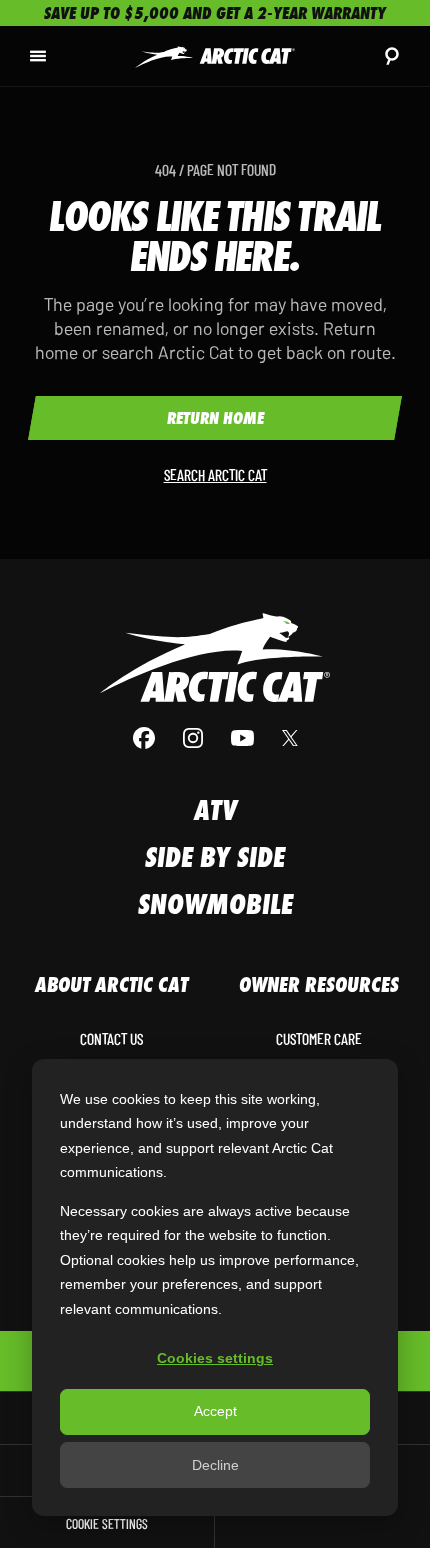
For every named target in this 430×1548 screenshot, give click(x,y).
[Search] (392, 56)
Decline (215, 1465)
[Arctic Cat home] (215, 55)
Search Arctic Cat (215, 474)
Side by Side (215, 857)
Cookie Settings (107, 1523)
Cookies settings (215, 1358)
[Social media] (215, 738)
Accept (215, 1411)
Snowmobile (215, 904)
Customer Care (319, 1039)
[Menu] (38, 56)
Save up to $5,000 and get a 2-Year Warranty (215, 13)
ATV (215, 810)
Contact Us (111, 1039)
